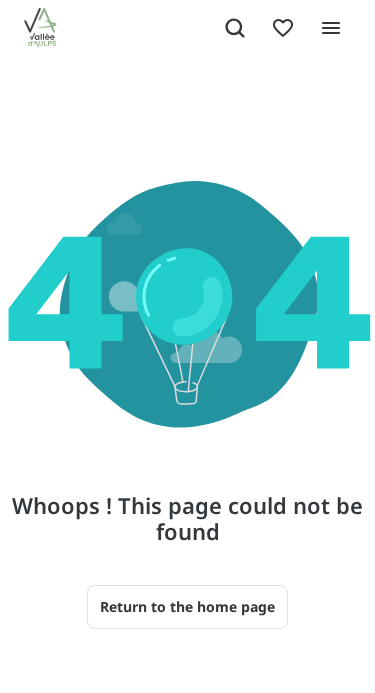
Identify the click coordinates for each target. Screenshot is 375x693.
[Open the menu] (331, 28)
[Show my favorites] (283, 28)
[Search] (235, 28)
